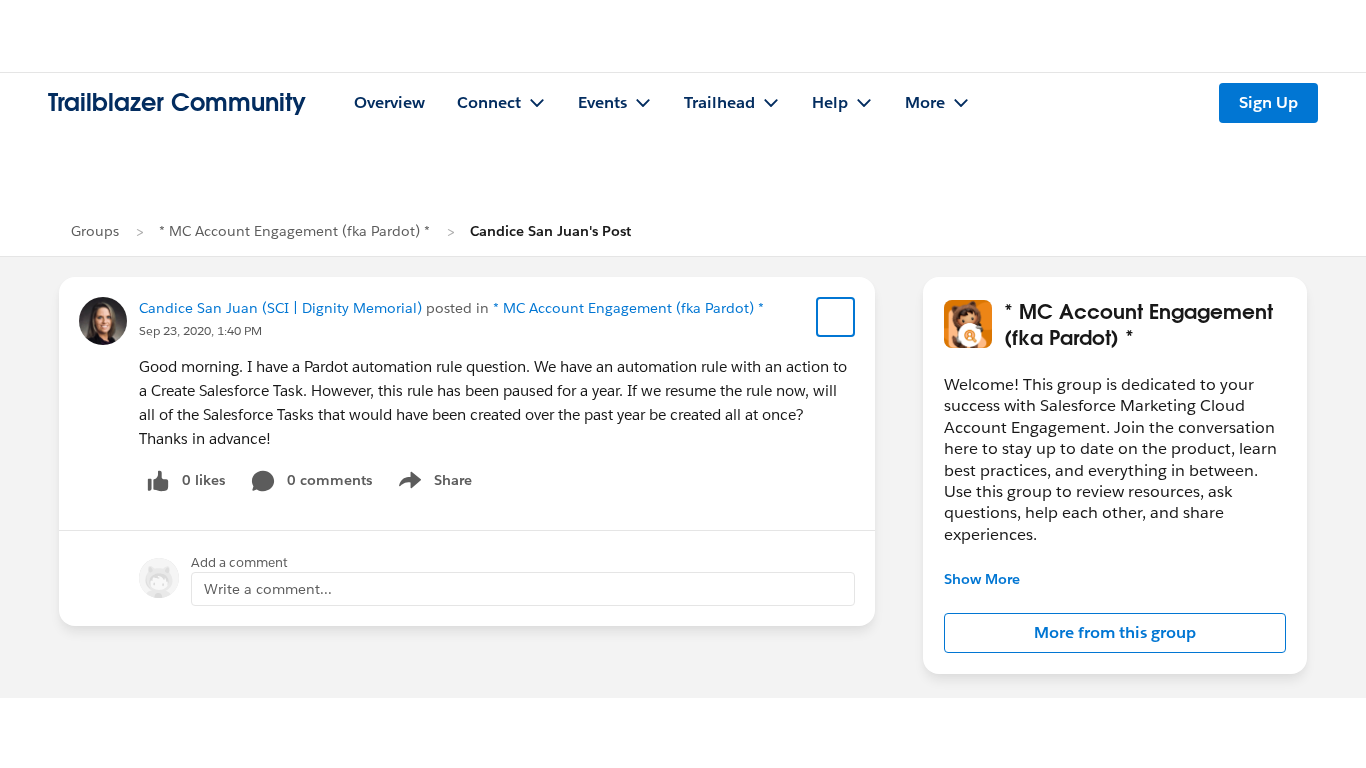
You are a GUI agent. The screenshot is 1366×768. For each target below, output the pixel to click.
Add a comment (239, 562)
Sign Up (1268, 102)
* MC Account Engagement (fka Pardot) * (294, 231)
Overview (389, 102)
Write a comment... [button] (268, 589)
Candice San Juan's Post (550, 231)
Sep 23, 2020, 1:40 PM (200, 330)
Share (432, 484)
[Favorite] (836, 317)
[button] (1115, 633)
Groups (95, 231)
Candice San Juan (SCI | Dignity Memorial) (280, 308)
